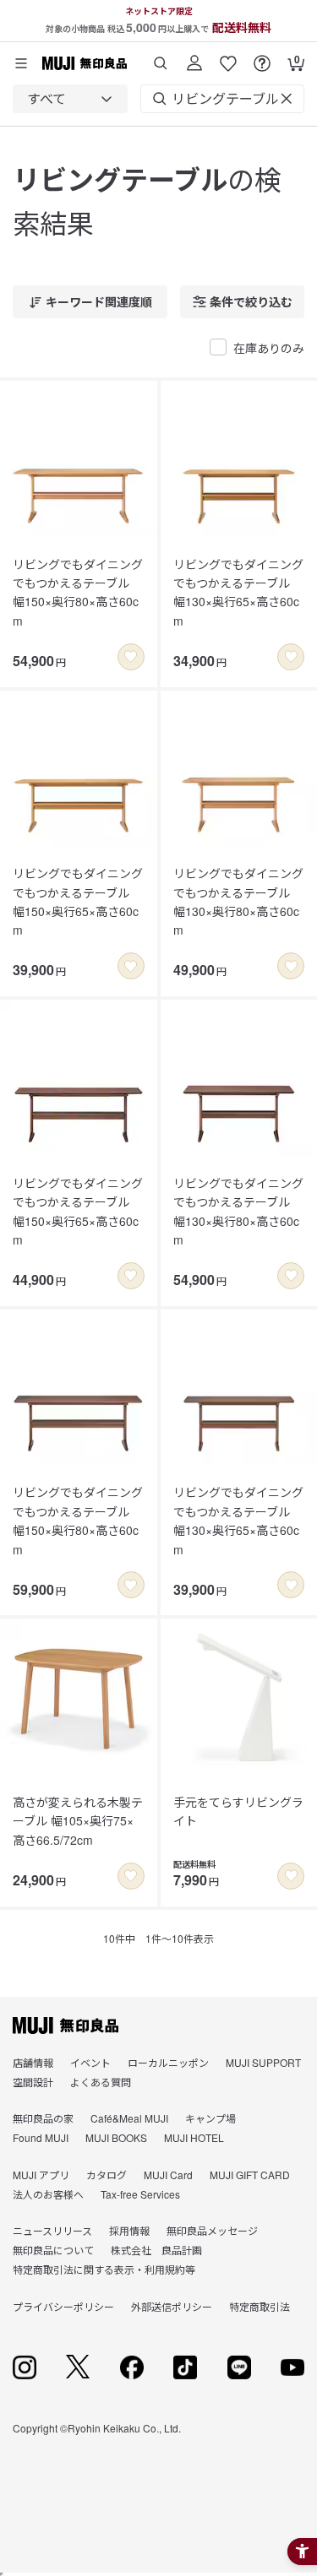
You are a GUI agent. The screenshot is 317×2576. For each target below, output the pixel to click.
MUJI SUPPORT (263, 2062)
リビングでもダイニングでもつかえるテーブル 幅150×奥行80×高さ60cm (78, 592)
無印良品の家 (43, 2118)
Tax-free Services (140, 2194)
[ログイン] (194, 57)
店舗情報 (33, 2062)
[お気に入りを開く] (228, 57)
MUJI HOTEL (194, 2137)
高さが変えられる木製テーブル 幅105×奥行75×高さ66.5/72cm (78, 1821)
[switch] (131, 657)
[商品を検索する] (161, 57)
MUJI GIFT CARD (250, 2175)
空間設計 (33, 2082)
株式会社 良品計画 (156, 2250)
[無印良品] (66, 2026)
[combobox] (70, 99)
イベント (90, 2062)
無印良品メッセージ (212, 2230)
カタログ (107, 2175)
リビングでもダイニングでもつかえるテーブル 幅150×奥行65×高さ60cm (78, 901)
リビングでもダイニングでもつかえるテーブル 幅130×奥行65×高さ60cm (238, 592)
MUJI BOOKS (116, 2137)
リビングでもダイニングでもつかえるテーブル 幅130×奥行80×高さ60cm (238, 901)
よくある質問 (101, 2082)
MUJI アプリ (41, 2175)
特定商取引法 (260, 2306)
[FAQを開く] (262, 57)
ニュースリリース (52, 2230)
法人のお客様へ (48, 2194)
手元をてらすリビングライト (238, 1811)
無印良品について (53, 2250)
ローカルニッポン (168, 2062)
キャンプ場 (210, 2118)
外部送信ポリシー (172, 2306)
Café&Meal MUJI (129, 2118)
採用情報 (129, 2230)
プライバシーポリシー (63, 2306)
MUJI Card (168, 2175)
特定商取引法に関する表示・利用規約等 (104, 2269)
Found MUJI (41, 2137)
